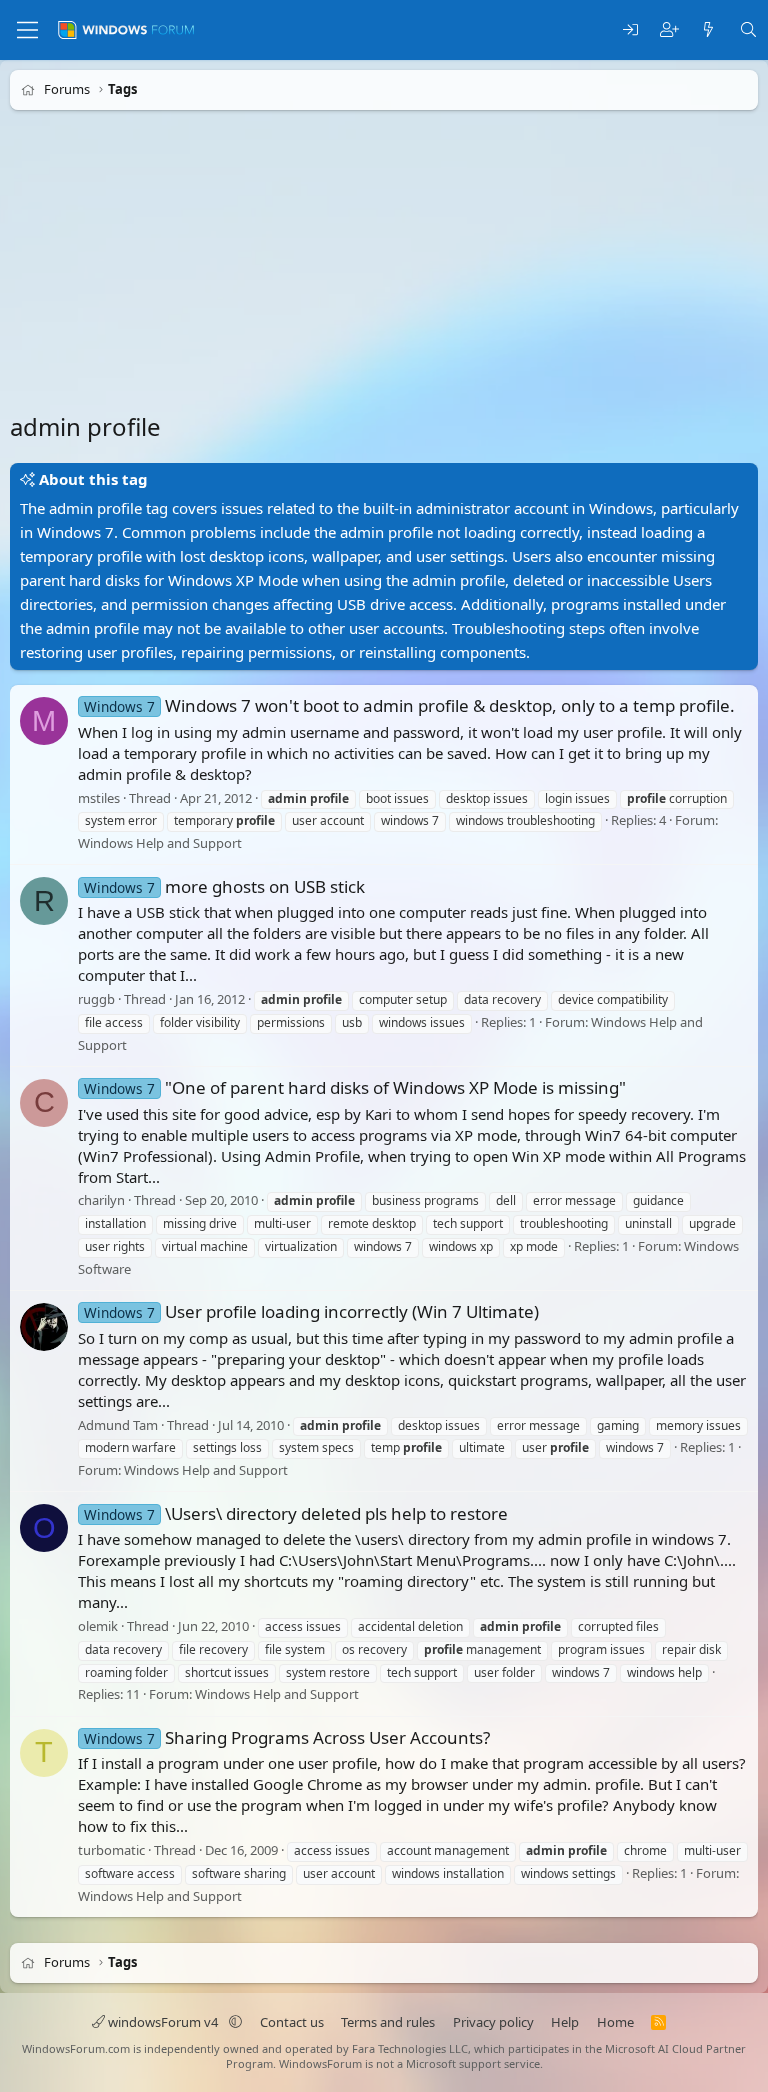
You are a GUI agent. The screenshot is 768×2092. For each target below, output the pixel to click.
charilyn (101, 1200)
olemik (98, 1626)
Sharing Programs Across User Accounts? (287, 1737)
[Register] (669, 30)
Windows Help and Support (160, 843)
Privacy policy (493, 2022)
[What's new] (708, 30)
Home (615, 2022)
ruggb (96, 999)
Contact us (292, 2022)
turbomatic (111, 1850)
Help (565, 2022)
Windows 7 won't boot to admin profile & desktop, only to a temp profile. (409, 705)
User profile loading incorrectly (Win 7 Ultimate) (311, 1311)
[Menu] (27, 30)
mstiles (99, 798)
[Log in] (630, 30)
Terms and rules (388, 2022)
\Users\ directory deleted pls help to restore (296, 1513)
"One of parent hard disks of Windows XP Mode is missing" (355, 1087)
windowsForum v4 (163, 2022)
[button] (235, 2022)
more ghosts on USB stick (224, 886)
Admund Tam (118, 1425)
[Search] (748, 30)
